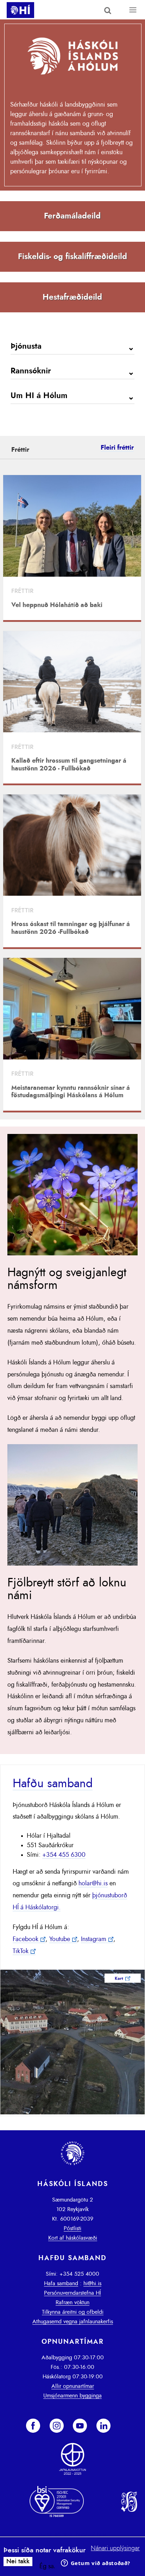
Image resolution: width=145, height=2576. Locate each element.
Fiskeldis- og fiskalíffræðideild (72, 257)
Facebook (26, 1939)
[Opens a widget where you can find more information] (95, 2564)
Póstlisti (72, 2228)
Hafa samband (61, 2283)
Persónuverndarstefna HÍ (72, 2293)
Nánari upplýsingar (115, 2548)
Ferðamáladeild (72, 216)
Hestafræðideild (72, 297)
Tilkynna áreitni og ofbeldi (73, 2312)
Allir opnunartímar (73, 2386)
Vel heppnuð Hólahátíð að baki (57, 605)
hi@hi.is (92, 2283)
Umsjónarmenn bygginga (72, 2396)
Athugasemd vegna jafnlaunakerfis (73, 2322)
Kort (119, 1978)
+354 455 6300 (64, 1855)
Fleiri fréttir (117, 448)
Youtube (60, 1939)
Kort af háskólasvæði (73, 2238)
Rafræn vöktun (72, 2302)
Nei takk (18, 2562)
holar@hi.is (93, 1884)
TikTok (21, 1951)
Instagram (94, 1939)
